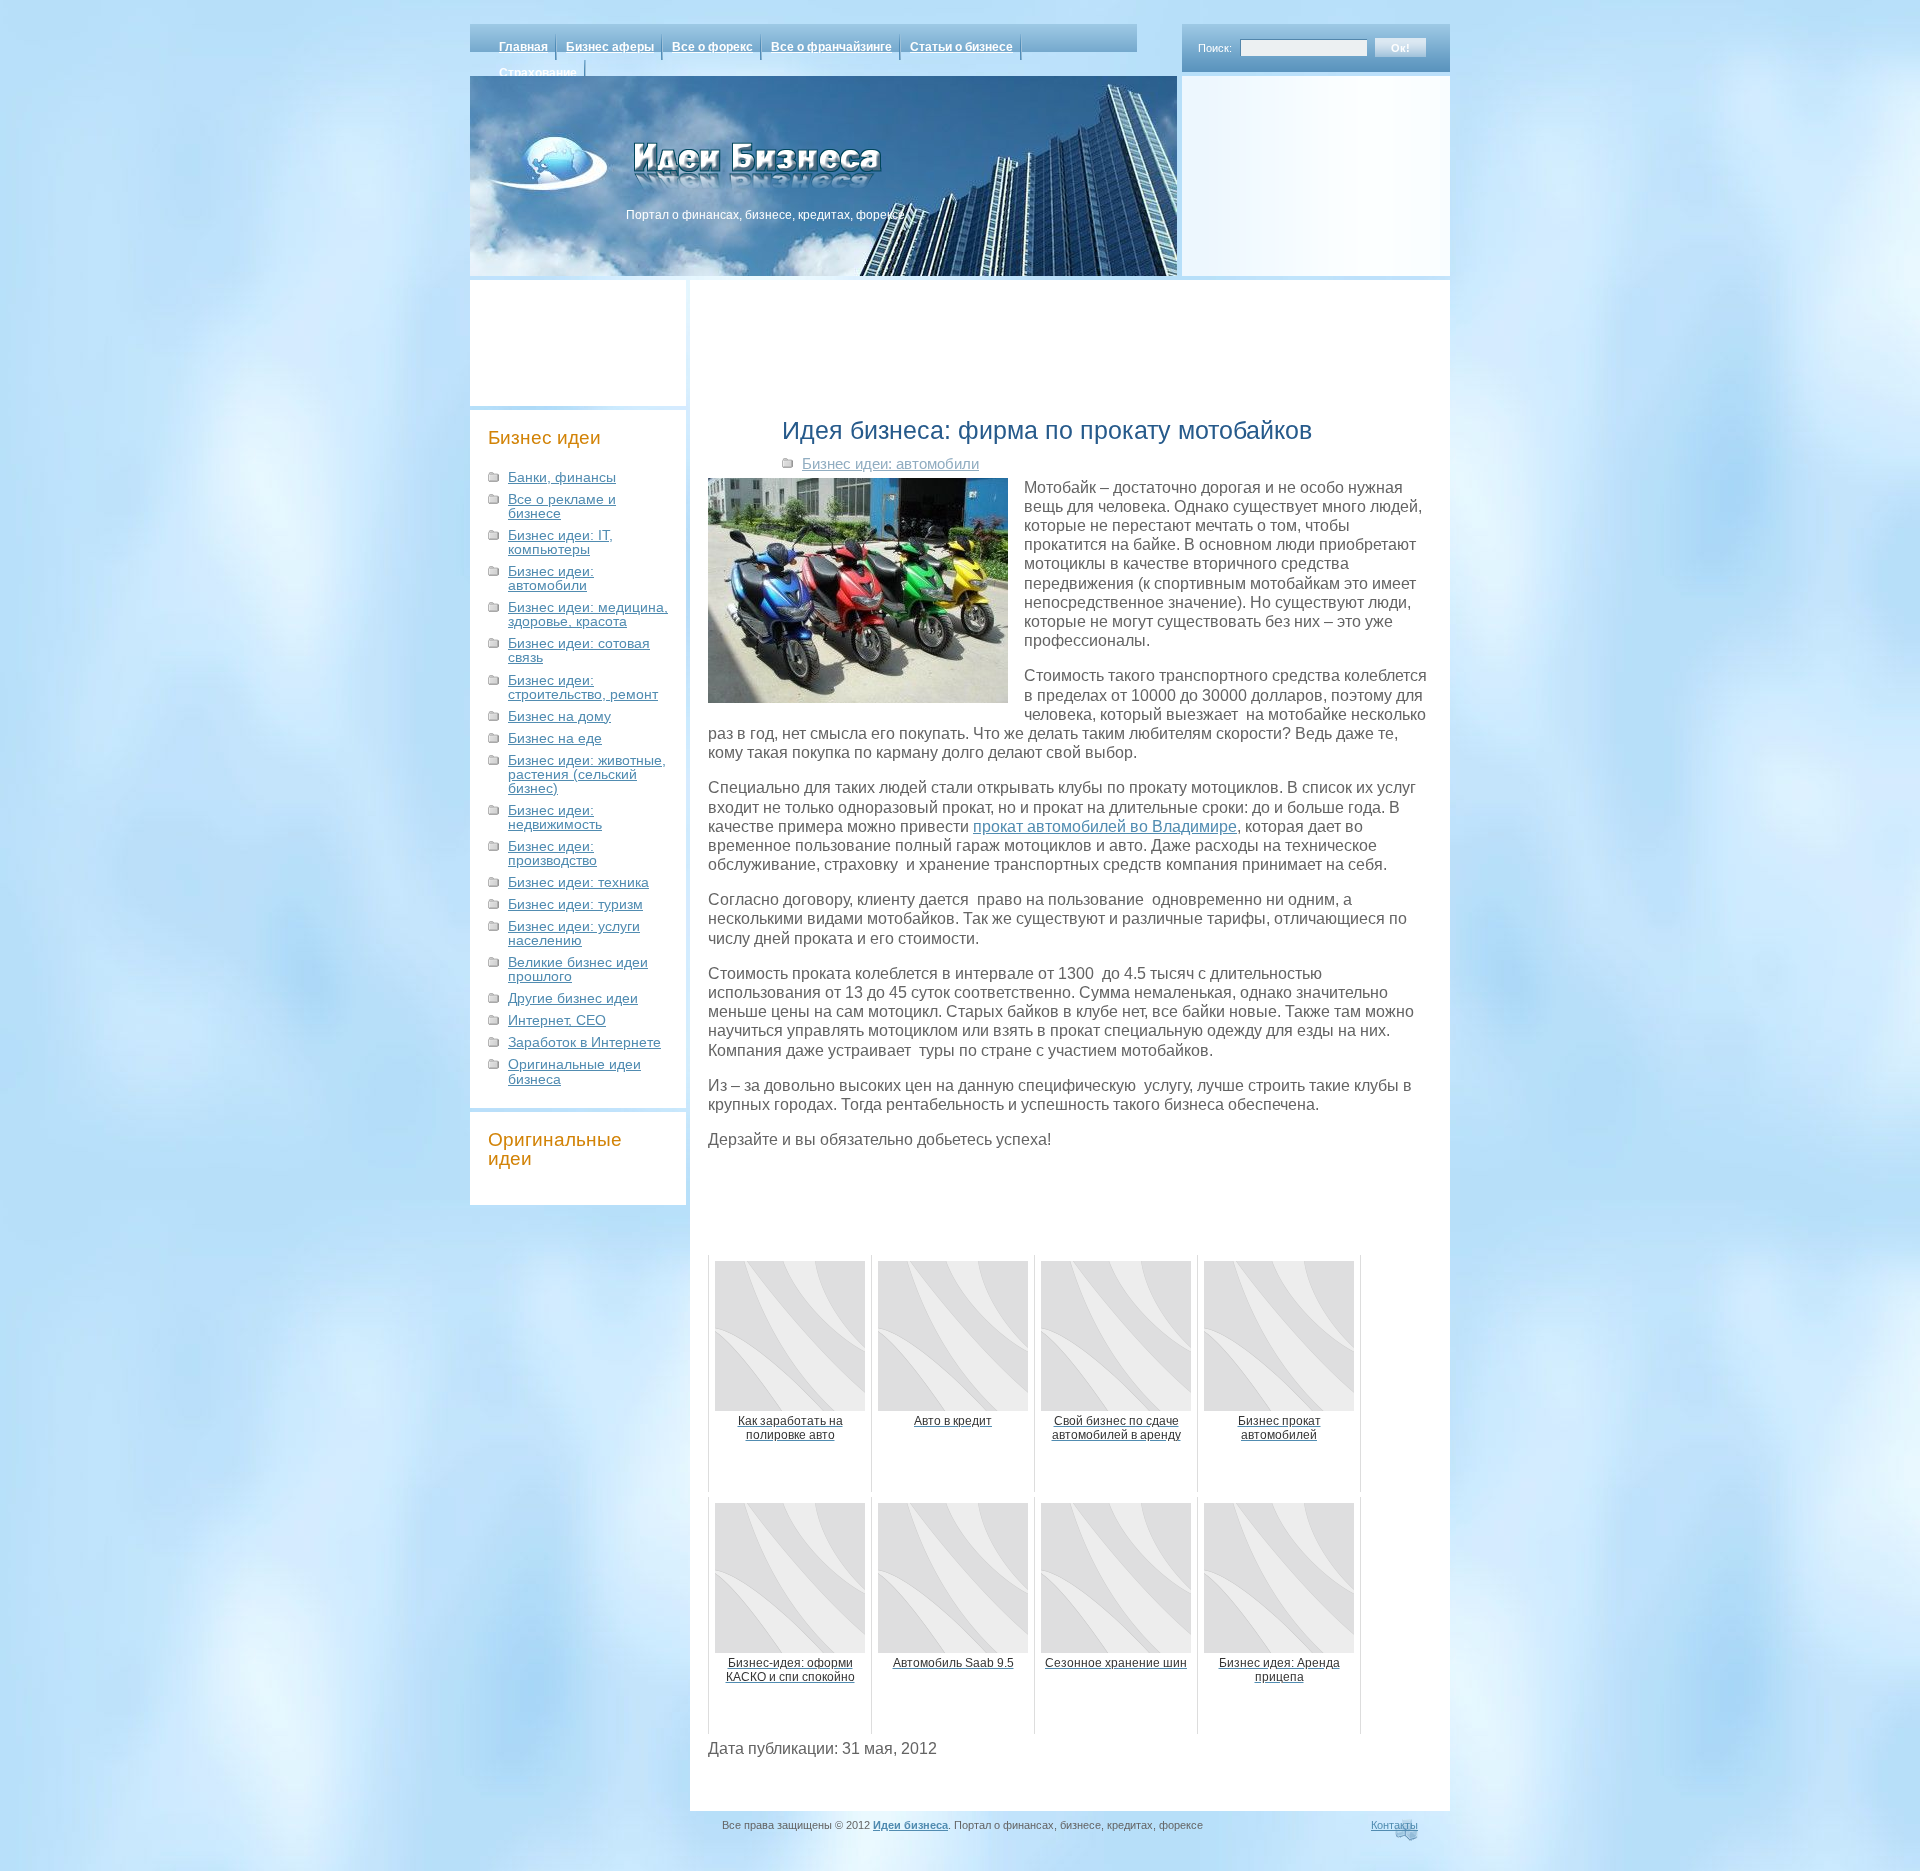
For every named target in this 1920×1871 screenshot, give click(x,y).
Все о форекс (712, 47)
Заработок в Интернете (584, 1042)
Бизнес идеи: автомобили (551, 578)
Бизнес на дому (559, 716)
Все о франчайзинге (831, 47)
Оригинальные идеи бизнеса (574, 1071)
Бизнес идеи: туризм (575, 904)
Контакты (1394, 1825)
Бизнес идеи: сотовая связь (579, 650)
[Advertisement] (1290, 169)
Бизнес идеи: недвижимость (555, 817)
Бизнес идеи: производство (552, 853)
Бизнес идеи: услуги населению (574, 933)
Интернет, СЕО (557, 1020)
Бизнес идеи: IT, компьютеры (560, 542)
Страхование (538, 73)
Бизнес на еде (555, 738)
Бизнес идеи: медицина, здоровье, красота (588, 614)
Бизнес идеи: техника (578, 882)
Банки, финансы (562, 477)
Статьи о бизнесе (961, 47)
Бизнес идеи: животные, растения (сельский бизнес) (587, 774)
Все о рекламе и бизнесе (562, 506)
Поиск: (1215, 48)
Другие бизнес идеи (573, 998)
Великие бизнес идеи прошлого (578, 969)
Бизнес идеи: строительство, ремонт (583, 687)
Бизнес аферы (610, 47)
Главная (523, 47)
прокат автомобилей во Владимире (1105, 826)
